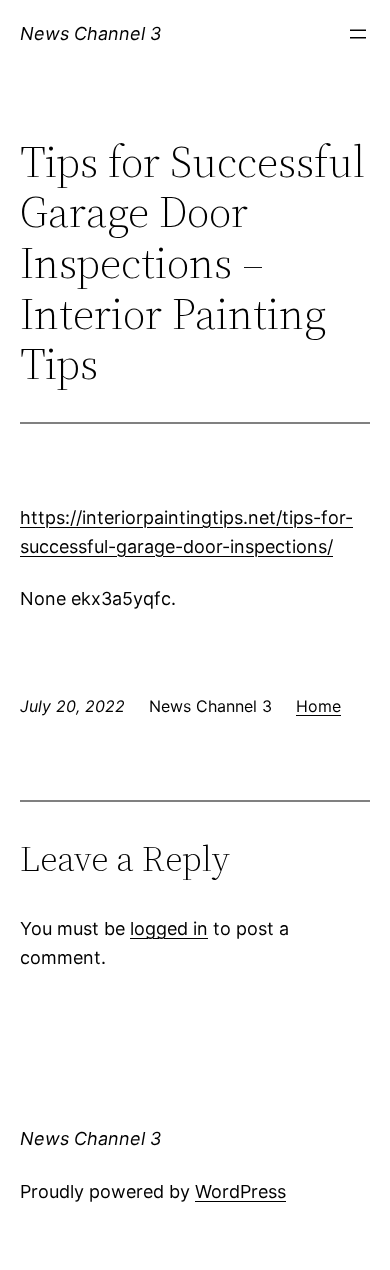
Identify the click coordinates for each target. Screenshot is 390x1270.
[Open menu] (358, 34)
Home (318, 706)
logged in (169, 928)
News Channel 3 (90, 33)
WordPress (240, 1191)
